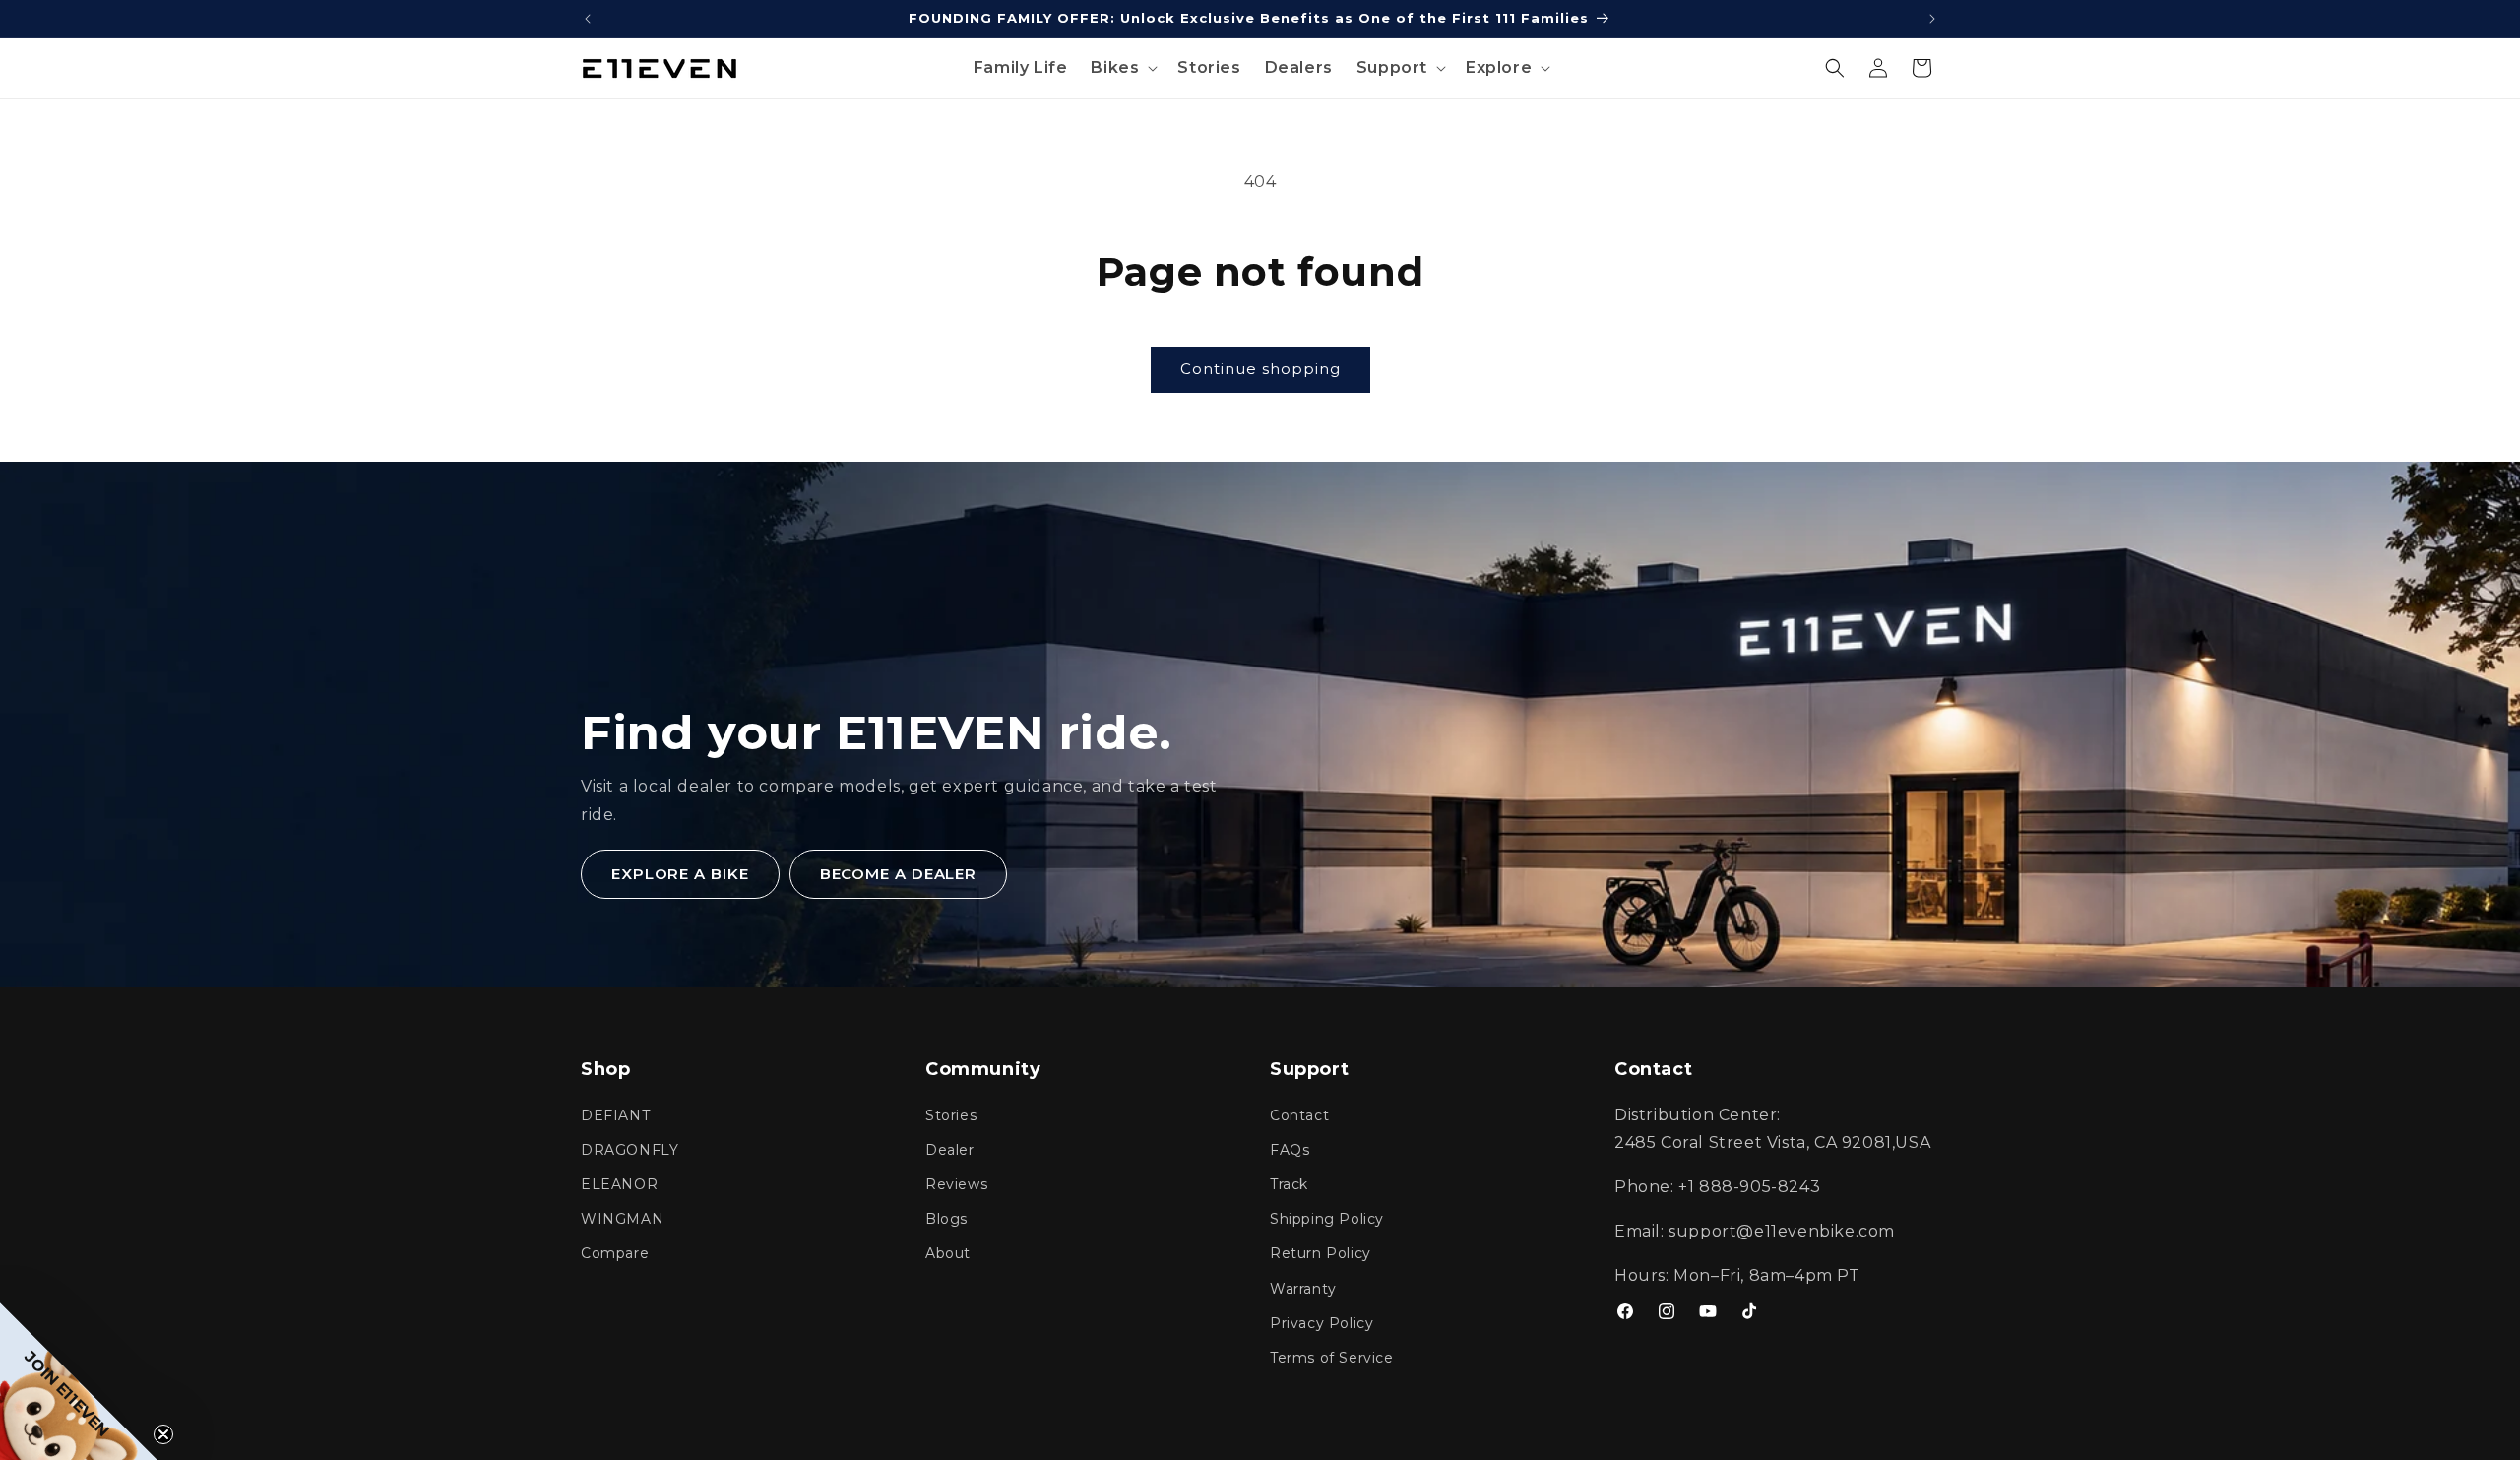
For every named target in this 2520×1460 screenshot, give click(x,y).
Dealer (950, 1150)
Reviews (956, 1184)
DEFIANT (615, 1115)
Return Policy (1321, 1253)
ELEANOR (619, 1184)
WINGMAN (622, 1219)
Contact (1299, 1115)
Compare (615, 1253)
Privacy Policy (1322, 1323)
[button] (1122, 68)
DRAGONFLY (630, 1150)
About (948, 1253)
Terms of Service (1332, 1358)
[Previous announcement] (588, 19)
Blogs (946, 1219)
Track (1289, 1184)
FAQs (1290, 1150)
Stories (951, 1115)
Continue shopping (1260, 369)
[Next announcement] (1932, 19)
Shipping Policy (1327, 1219)
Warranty (1303, 1289)
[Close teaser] (163, 1434)
